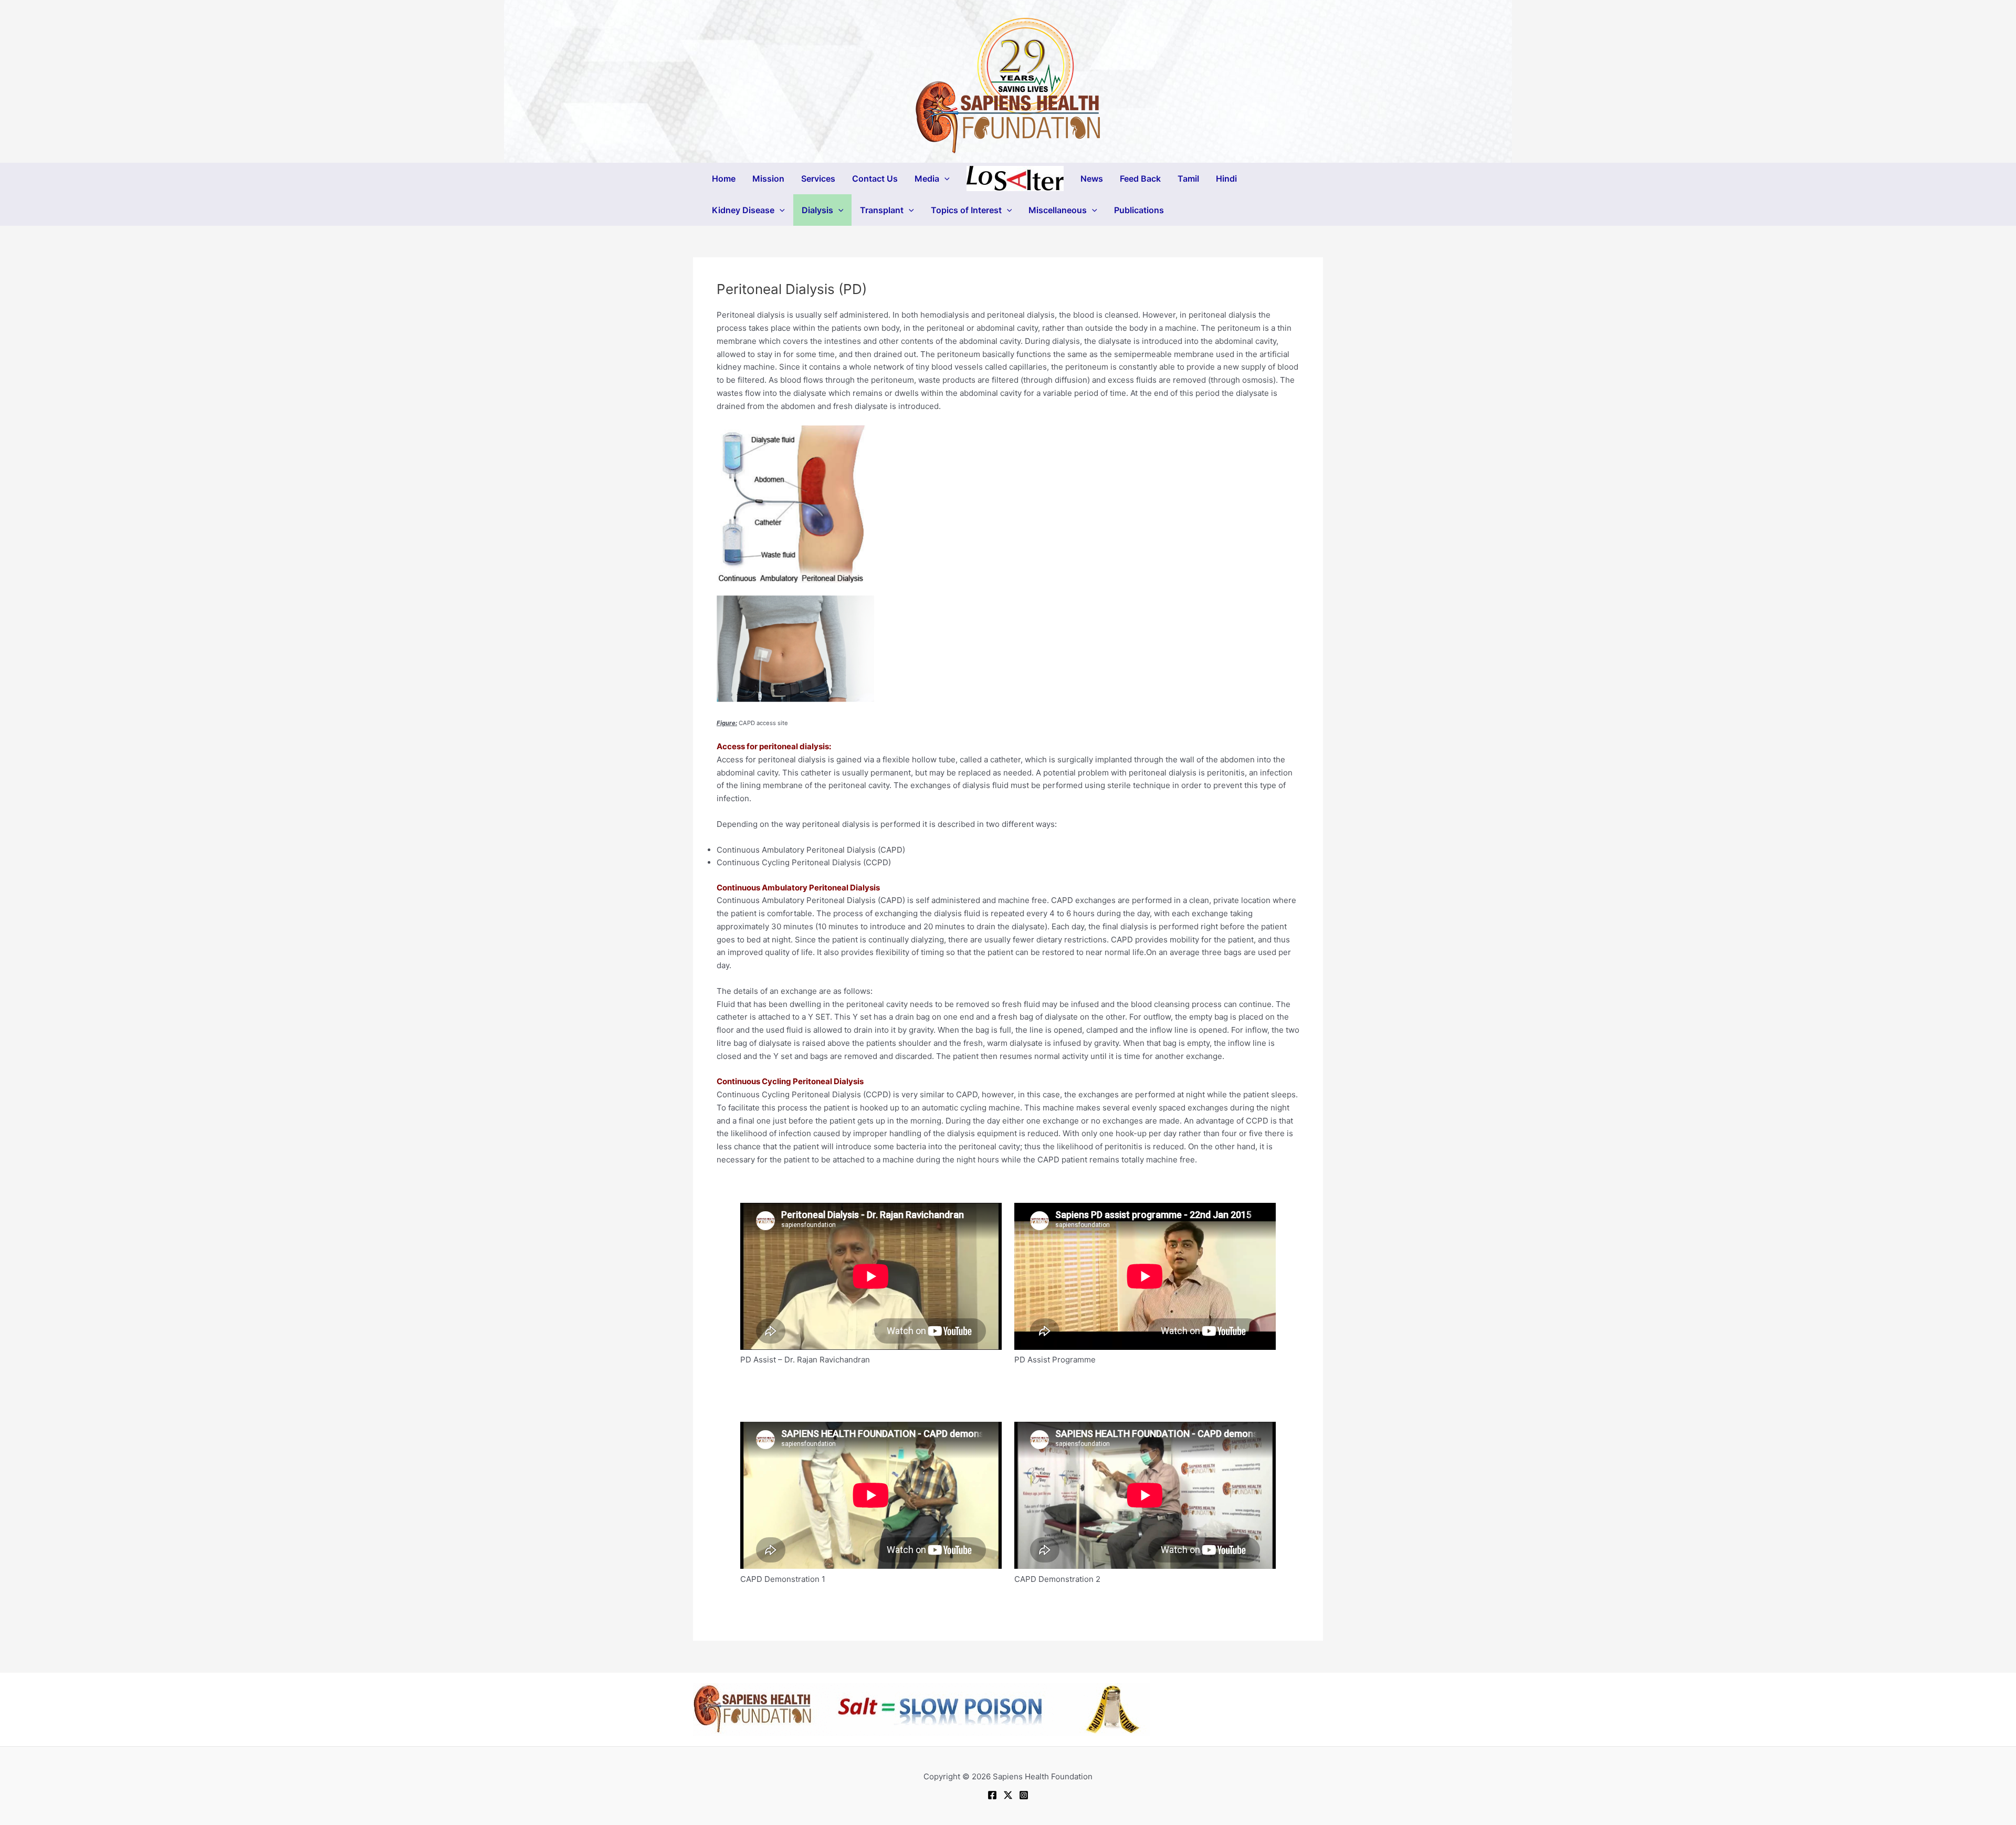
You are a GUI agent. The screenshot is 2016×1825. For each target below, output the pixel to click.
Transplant (882, 210)
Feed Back (1140, 179)
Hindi (1226, 179)
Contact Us (875, 179)
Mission (768, 179)
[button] (944, 179)
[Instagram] (1024, 1795)
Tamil (1188, 179)
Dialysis (817, 210)
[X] (1008, 1795)
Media (927, 179)
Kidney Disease (743, 210)
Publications (1139, 210)
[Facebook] (992, 1795)
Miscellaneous (1058, 210)
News (1092, 179)
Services (818, 179)
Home (724, 179)
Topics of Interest (966, 210)
